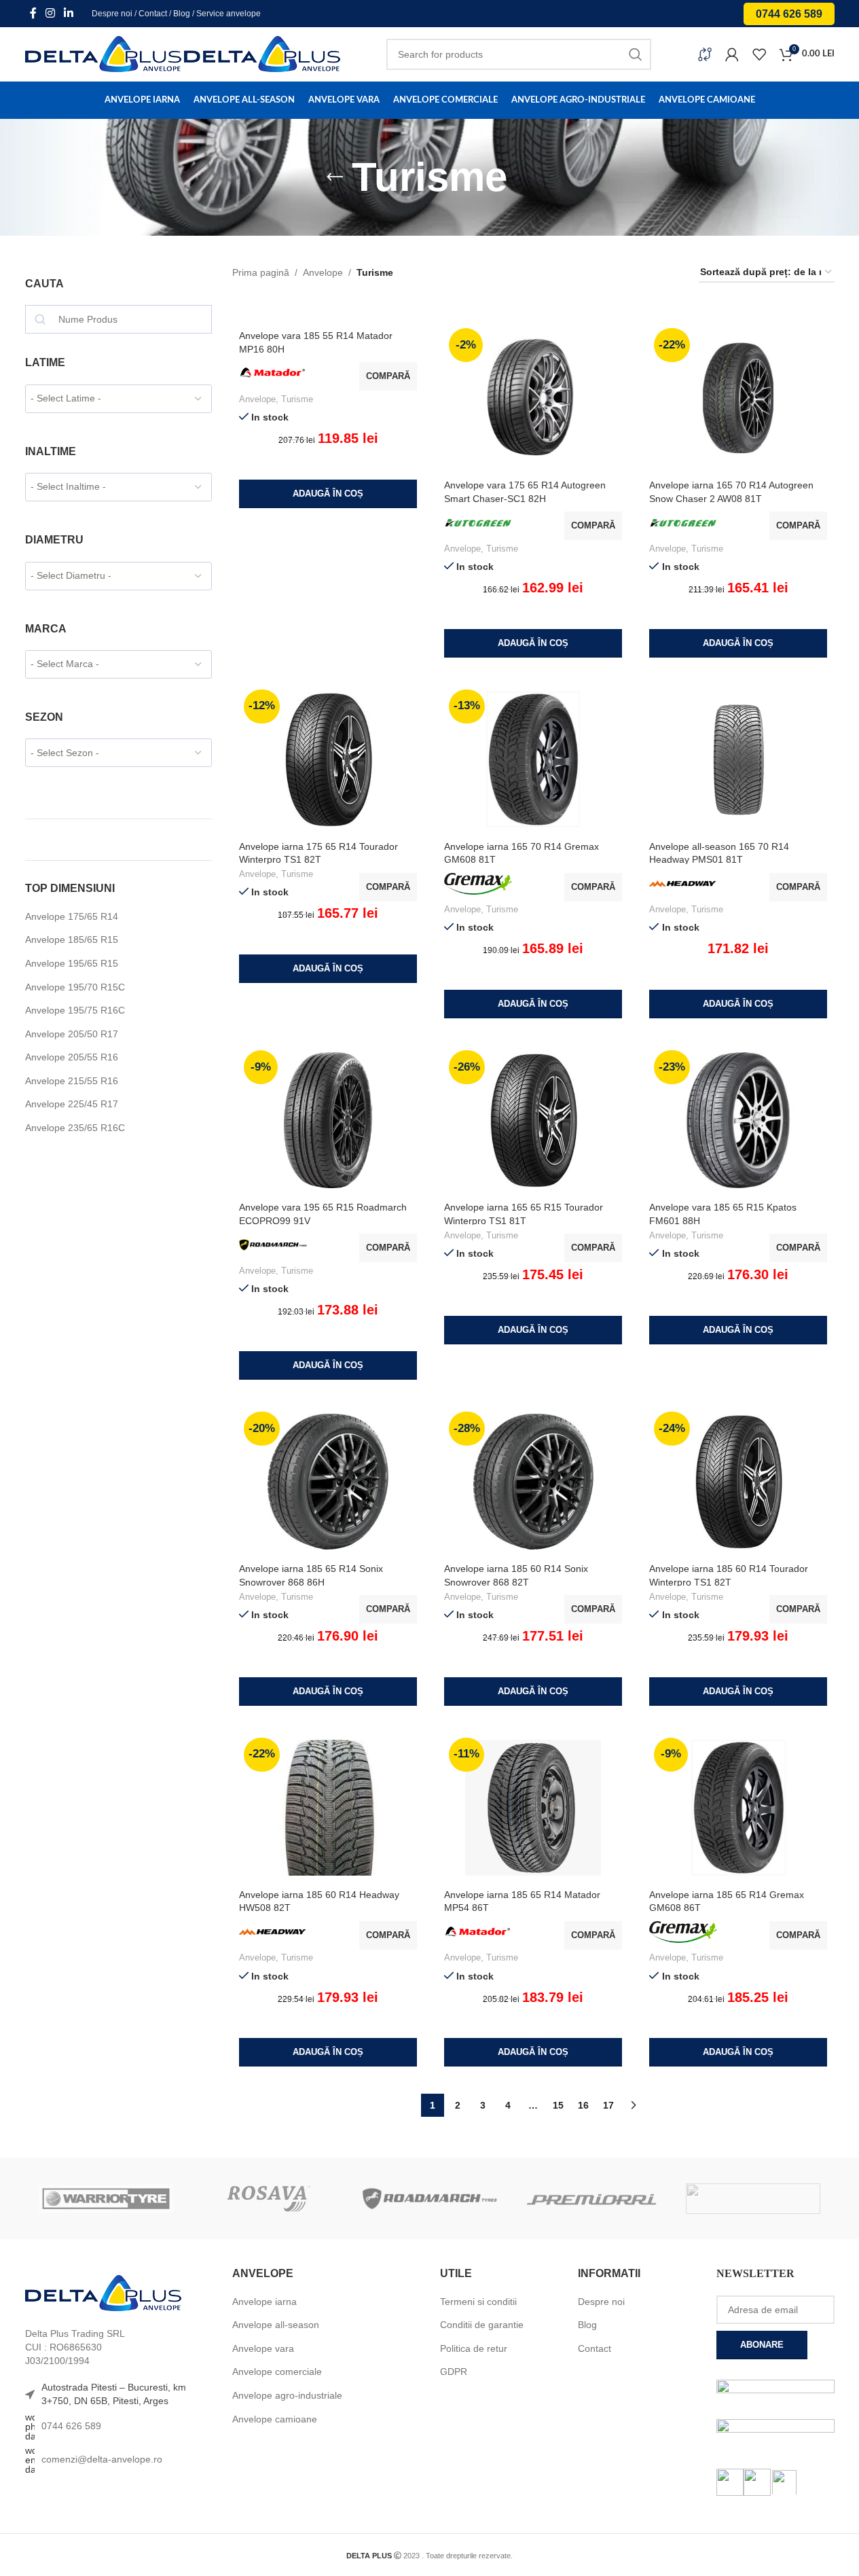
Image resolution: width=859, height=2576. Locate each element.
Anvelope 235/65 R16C (75, 1128)
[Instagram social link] (51, 13)
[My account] (732, 54)
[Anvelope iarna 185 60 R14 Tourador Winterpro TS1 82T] (738, 1482)
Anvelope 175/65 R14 (72, 916)
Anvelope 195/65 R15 (72, 963)
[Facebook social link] (33, 13)
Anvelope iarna (264, 2302)
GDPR (454, 2372)
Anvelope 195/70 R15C (75, 987)
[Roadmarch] (429, 2198)
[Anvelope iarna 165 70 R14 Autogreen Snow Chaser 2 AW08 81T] (738, 398)
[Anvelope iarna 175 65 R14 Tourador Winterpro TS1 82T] (328, 759)
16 (583, 2105)
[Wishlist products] (759, 54)
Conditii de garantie (482, 2325)
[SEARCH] (636, 54)
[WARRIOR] (106, 2198)
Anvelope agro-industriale (287, 2395)
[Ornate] (753, 2198)
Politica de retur (474, 2348)
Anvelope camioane (275, 2419)
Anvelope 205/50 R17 (72, 1034)
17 (608, 2105)
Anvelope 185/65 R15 (72, 940)
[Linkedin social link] (69, 13)
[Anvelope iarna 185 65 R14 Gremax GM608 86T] (738, 1808)
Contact (153, 14)
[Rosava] (268, 2198)
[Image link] (103, 2293)
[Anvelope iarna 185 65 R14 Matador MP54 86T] (533, 1808)
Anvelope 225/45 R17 (72, 1104)
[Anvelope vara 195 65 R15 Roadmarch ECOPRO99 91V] (328, 1120)
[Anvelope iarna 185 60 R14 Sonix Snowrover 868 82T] (533, 1482)
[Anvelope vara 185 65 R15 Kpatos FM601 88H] (738, 1120)
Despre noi (112, 14)
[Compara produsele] (705, 54)
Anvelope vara (263, 2348)
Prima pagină (261, 272)
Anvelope (323, 272)
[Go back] (335, 177)
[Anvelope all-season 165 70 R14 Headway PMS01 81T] (738, 759)
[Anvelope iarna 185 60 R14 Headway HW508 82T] (328, 1808)
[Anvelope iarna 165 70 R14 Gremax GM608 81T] (533, 759)
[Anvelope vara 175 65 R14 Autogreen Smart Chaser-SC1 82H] (533, 398)
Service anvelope (229, 14)
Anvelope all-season (276, 2325)
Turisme (297, 399)
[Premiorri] (591, 2198)
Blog (182, 14)
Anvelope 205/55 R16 (72, 1057)
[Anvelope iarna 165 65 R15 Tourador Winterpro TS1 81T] (533, 1120)
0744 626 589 (789, 14)
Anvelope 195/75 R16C (75, 1010)
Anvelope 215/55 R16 (72, 1081)
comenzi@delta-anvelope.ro (102, 2459)
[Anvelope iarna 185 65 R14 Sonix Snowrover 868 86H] (328, 1482)
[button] (328, 494)
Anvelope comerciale (277, 2372)
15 (558, 2105)
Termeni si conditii (478, 2302)
